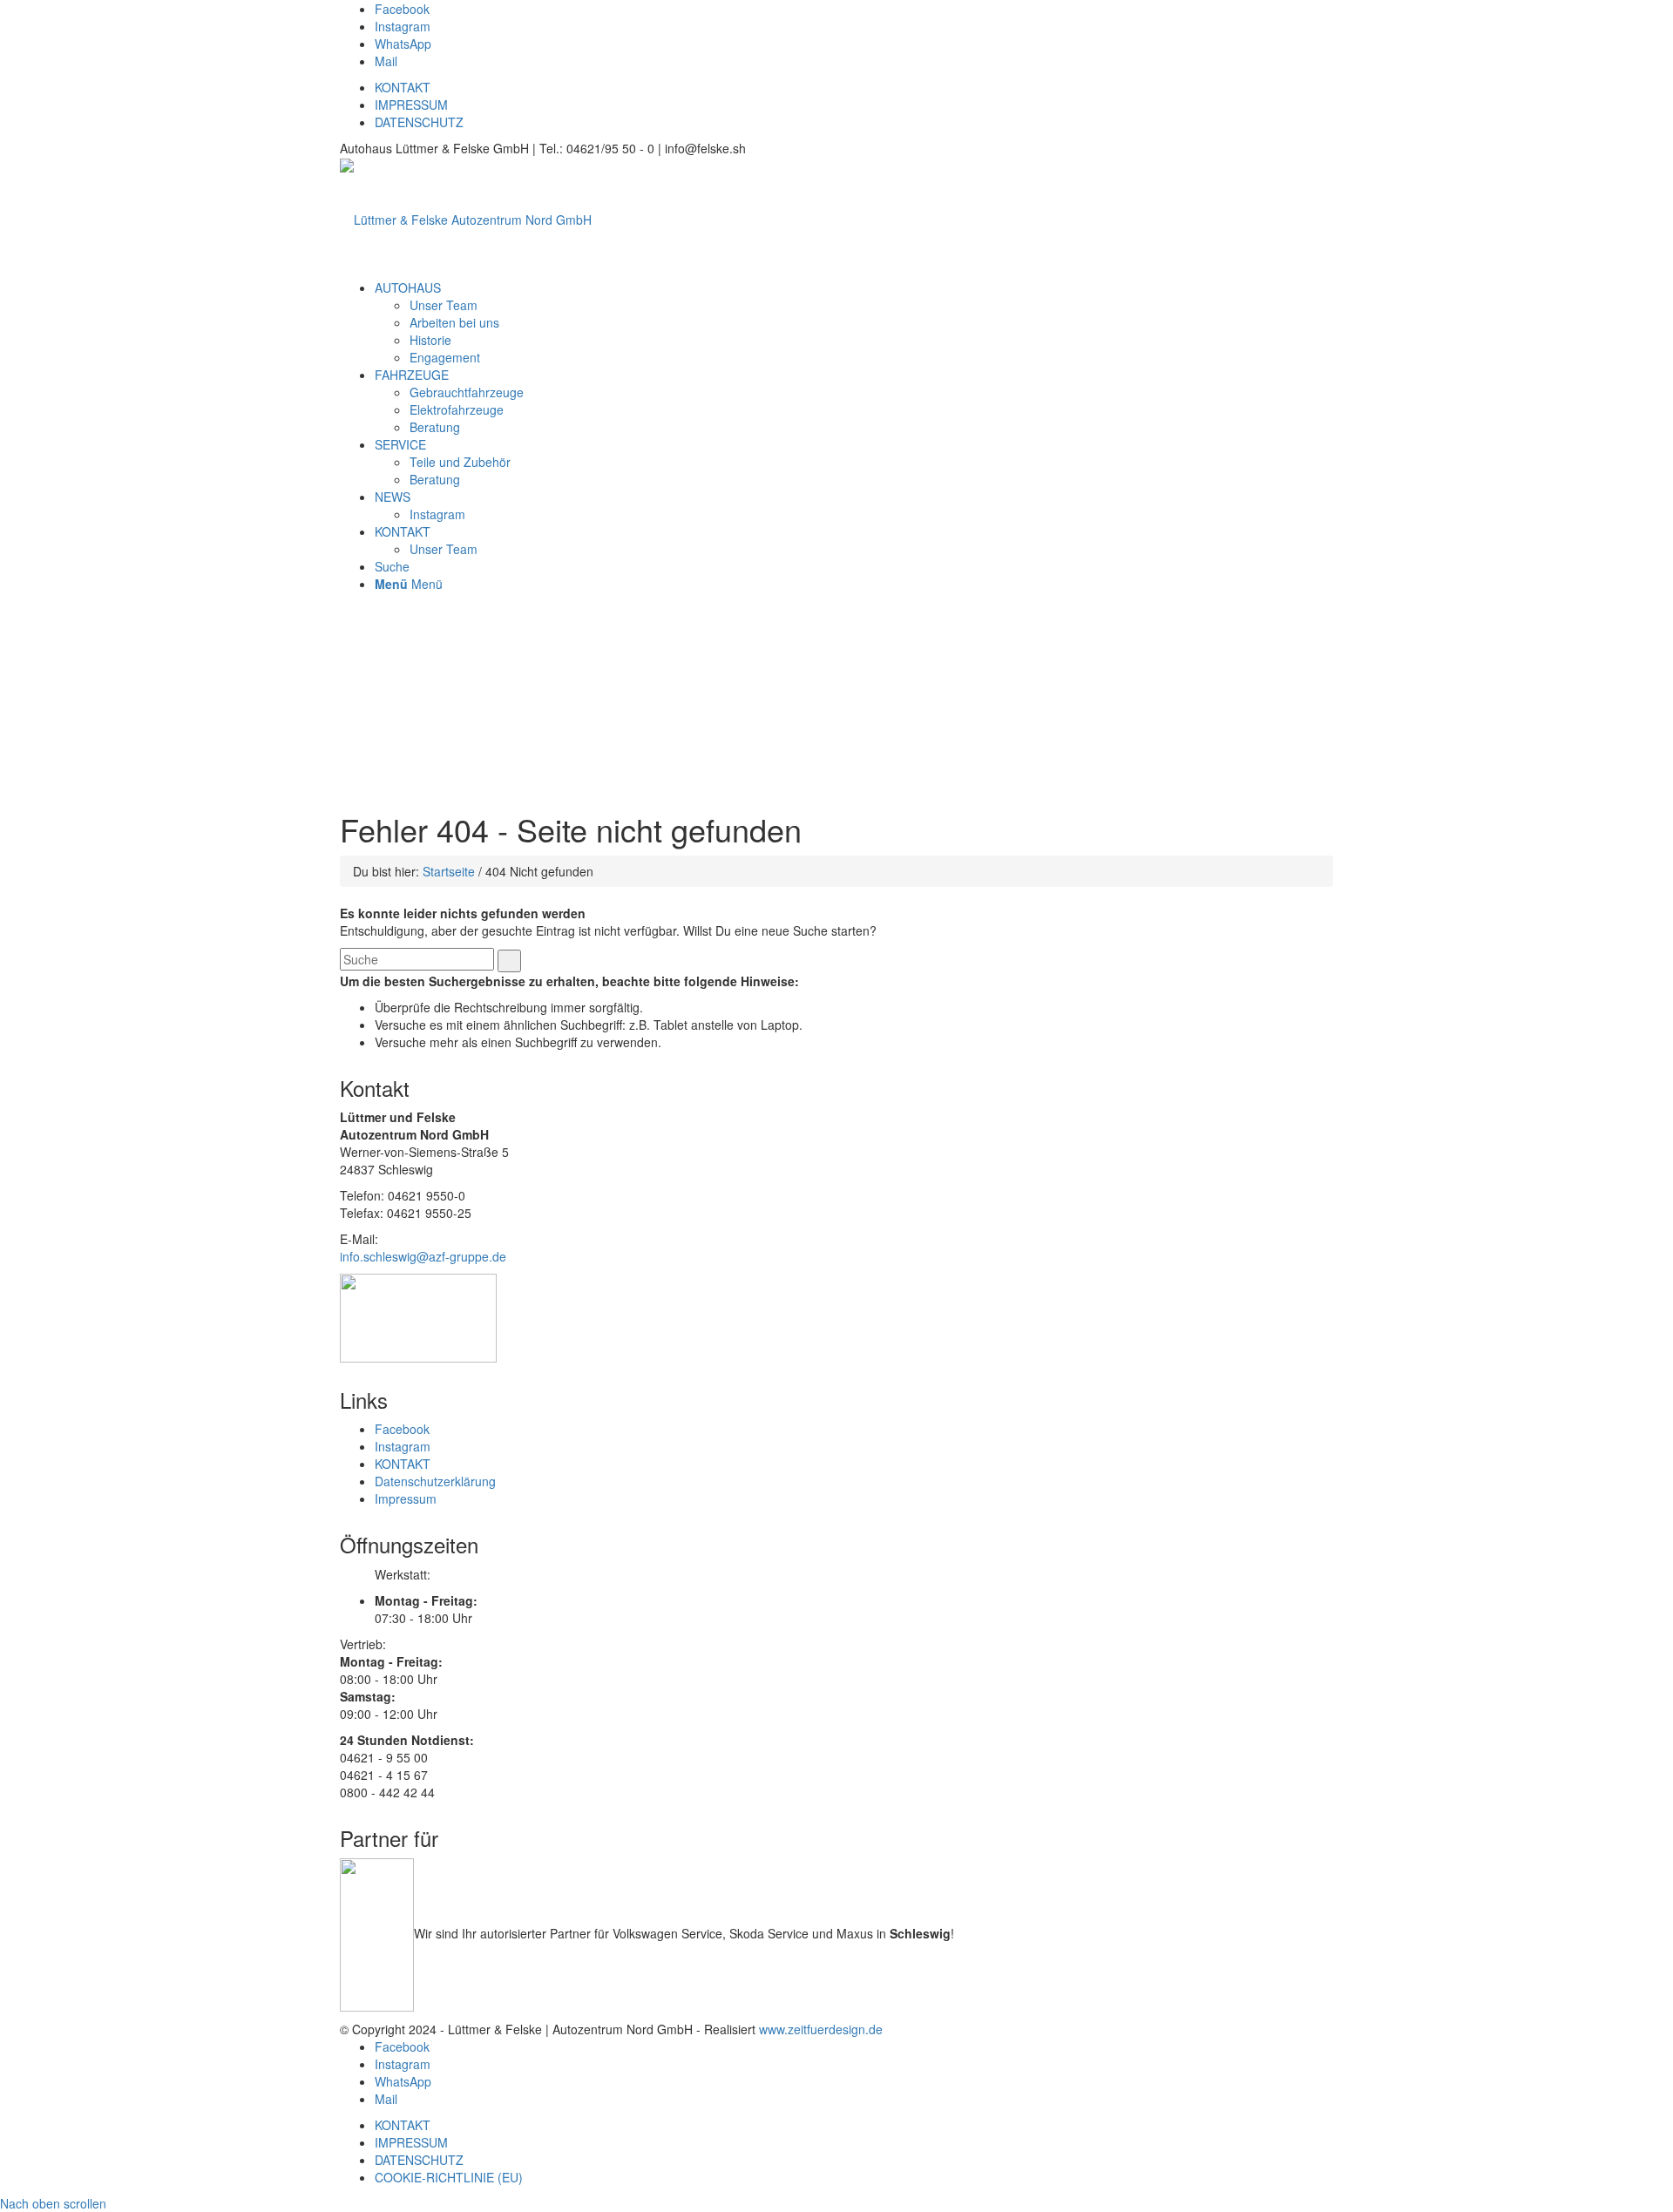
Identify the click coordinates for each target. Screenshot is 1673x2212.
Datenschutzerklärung (435, 1481)
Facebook (402, 1429)
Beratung (435, 427)
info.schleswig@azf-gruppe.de (423, 1256)
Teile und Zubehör (460, 462)
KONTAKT (403, 87)
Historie (430, 340)
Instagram (437, 514)
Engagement (445, 357)
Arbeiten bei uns (454, 322)
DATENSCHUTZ (419, 122)
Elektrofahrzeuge (457, 409)
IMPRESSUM (411, 105)
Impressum (406, 1498)
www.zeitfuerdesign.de (821, 2029)
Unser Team (444, 305)
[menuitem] (408, 287)
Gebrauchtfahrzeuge (467, 392)
